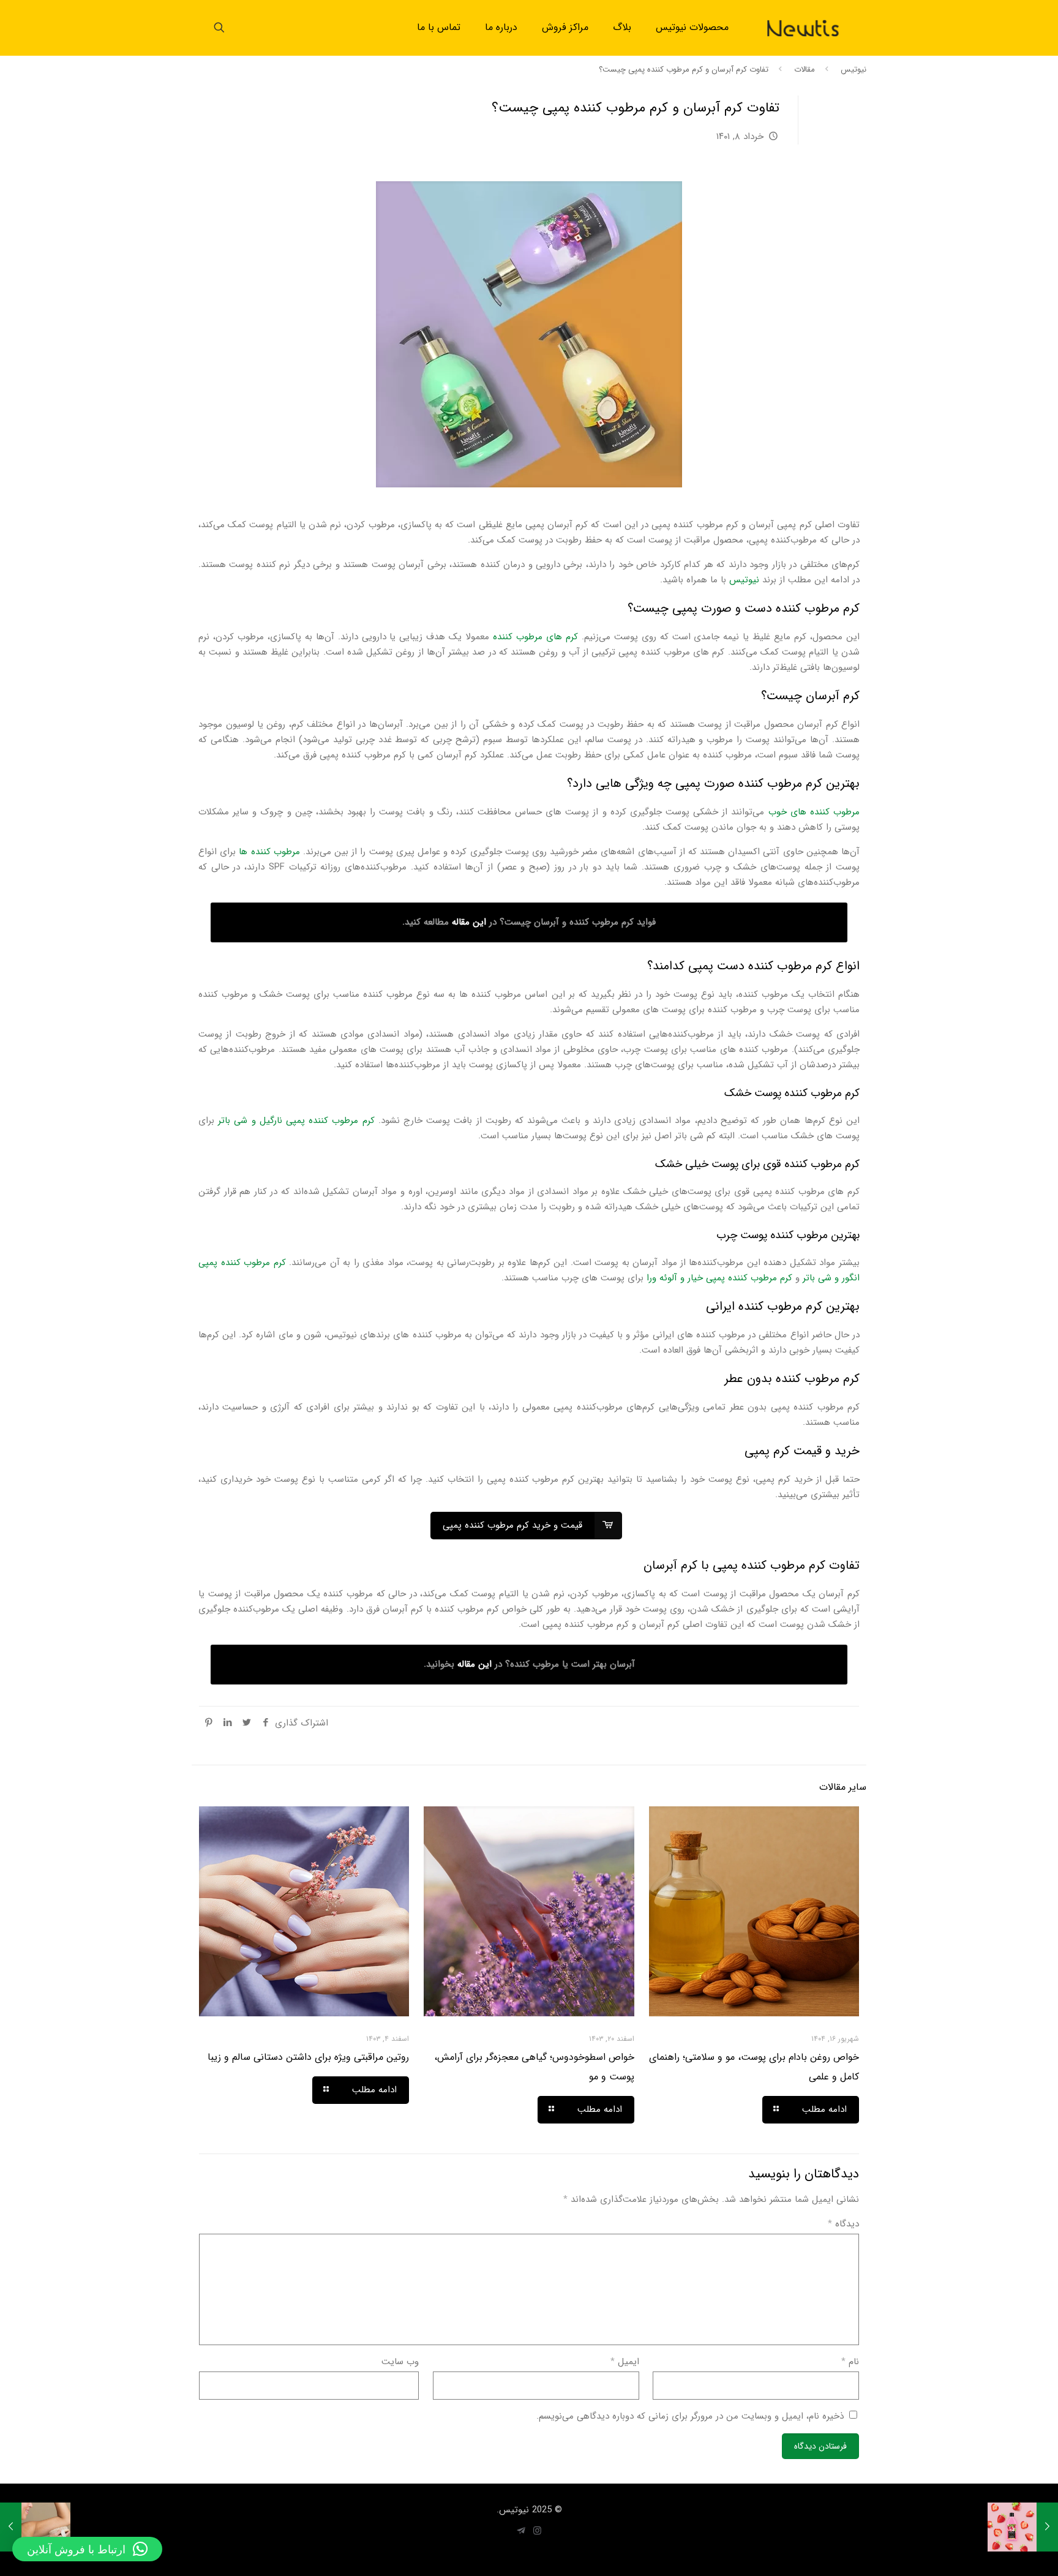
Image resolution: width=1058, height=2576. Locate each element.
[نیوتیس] (803, 28)
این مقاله (469, 922)
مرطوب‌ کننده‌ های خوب (814, 812)
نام (850, 2362)
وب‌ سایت (400, 2362)
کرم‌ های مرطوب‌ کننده (535, 637)
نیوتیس (854, 69)
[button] (87, 2549)
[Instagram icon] (537, 2531)
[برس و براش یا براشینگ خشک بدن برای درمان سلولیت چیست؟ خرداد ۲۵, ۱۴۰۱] (35, 2527)
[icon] (521, 2531)
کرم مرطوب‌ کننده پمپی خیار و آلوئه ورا (719, 1278)
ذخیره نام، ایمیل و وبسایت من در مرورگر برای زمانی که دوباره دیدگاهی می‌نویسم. (690, 2416)
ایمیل (625, 2362)
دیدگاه (843, 2224)
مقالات (805, 69)
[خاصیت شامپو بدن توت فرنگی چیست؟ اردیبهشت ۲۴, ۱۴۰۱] (1023, 2527)
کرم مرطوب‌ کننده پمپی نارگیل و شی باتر (296, 1121)
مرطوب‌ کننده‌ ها (269, 852)
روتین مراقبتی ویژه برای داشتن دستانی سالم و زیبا (308, 2057)
